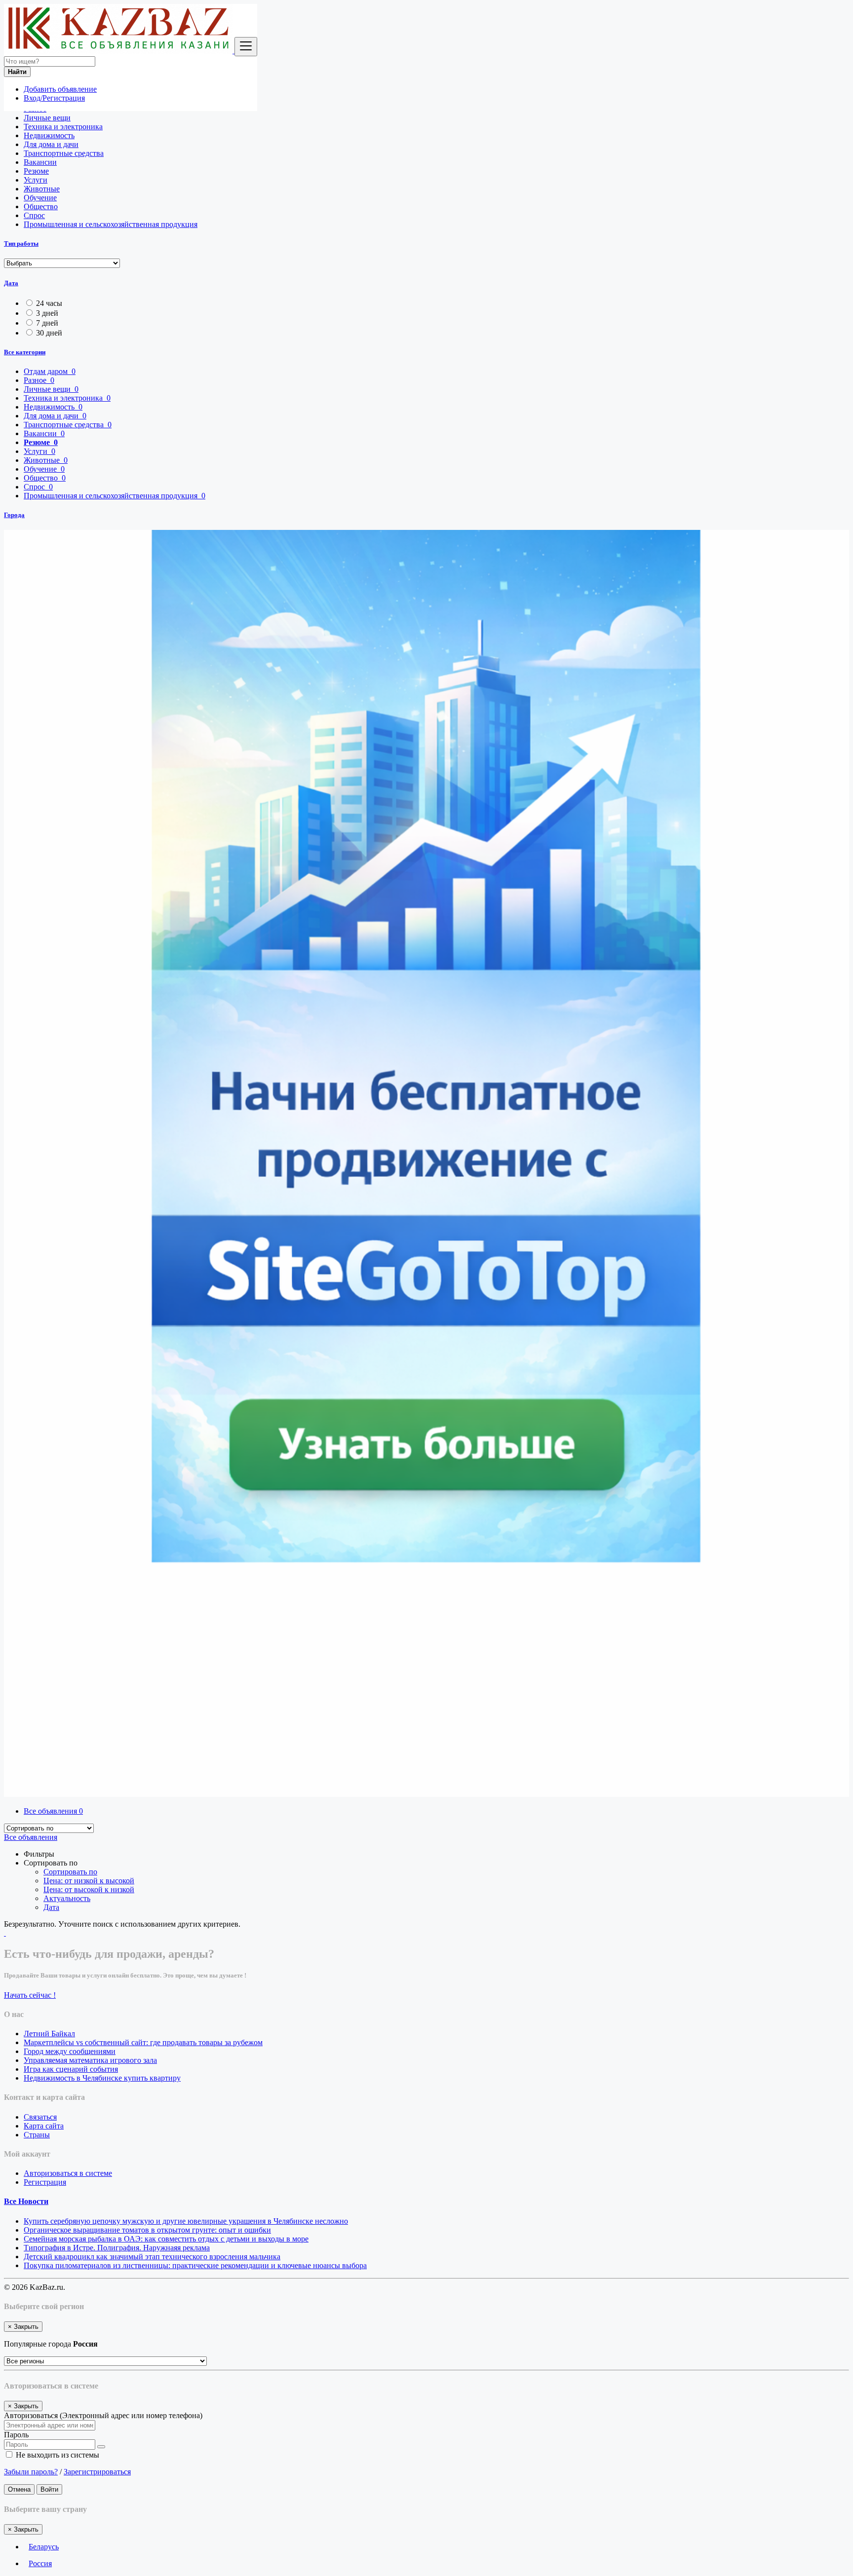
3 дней (47, 313)
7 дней (47, 323)
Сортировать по (70, 1872)
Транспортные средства (64, 153)
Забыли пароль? (31, 2472)
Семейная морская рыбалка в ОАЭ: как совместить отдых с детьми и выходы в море (166, 2239)
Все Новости (26, 2201)
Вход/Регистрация (54, 98)
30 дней (49, 333)
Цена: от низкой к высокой (89, 1881)
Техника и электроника (63, 127)
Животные (42, 189)
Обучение (40, 198)
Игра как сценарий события (71, 2069)
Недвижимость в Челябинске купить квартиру (102, 2078)
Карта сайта (44, 2126)
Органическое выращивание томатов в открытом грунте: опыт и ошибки (147, 2230)
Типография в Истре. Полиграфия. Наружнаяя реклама (117, 2248)
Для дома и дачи (51, 144)
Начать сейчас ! (30, 1995)
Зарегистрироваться (97, 2472)
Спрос (34, 215)
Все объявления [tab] (53, 1811)
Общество (41, 206)
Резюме (36, 171)
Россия (40, 2563)
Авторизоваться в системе (68, 2173)
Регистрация (45, 2182)
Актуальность (67, 1898)
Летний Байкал (49, 2034)
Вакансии (40, 162)
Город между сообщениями (70, 2051)
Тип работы (21, 243)
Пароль (16, 2435)
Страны (37, 2135)
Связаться (40, 2117)
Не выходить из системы (57, 2455)
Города (14, 515)
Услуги (36, 180)
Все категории (25, 352)
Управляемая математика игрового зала (90, 2060)
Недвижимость (49, 135)
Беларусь (44, 2547)
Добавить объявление (60, 89)
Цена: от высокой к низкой (89, 1889)
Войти (49, 2489)
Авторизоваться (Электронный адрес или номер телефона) (103, 2415)
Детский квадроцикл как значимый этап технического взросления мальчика (152, 2257)
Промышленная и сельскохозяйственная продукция (111, 224)
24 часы (49, 303)
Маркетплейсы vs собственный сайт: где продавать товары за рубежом (143, 2042)
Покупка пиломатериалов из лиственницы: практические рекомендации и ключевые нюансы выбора (195, 2265)
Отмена (19, 2489)
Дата (11, 283)
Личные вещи (47, 118)
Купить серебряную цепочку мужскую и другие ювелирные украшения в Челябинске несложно (186, 2221)
